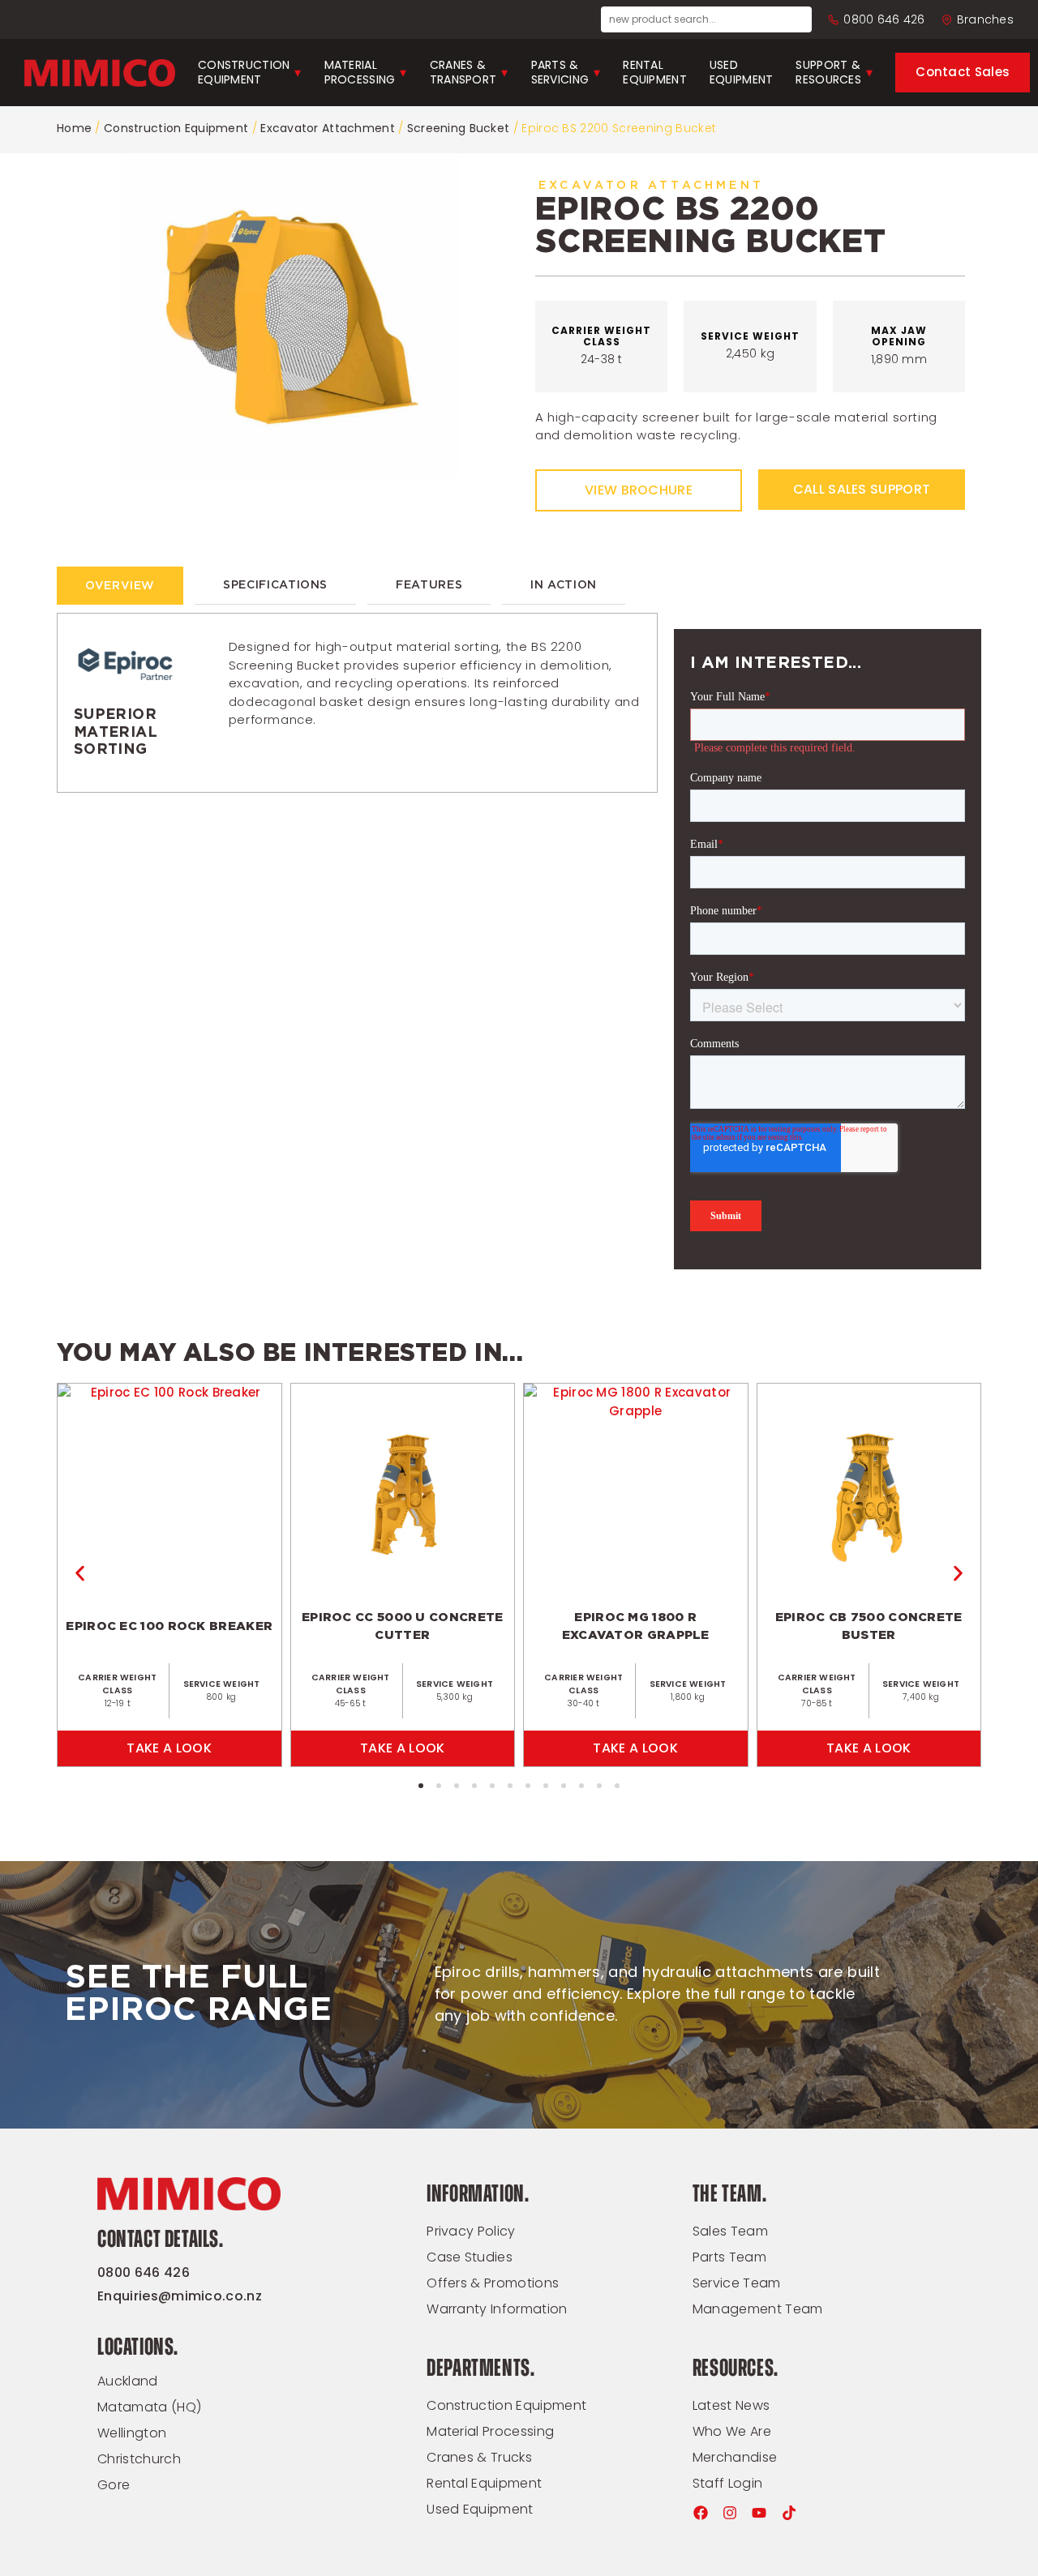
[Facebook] (701, 2513)
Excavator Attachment (328, 128)
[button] (80, 1574)
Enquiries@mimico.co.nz (180, 2296)
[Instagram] (730, 2513)
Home (74, 128)
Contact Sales (963, 72)
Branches (985, 19)
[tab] (120, 586)
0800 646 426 (884, 19)
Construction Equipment (176, 128)
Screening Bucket (458, 128)
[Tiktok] (789, 2513)
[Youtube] (759, 2513)
